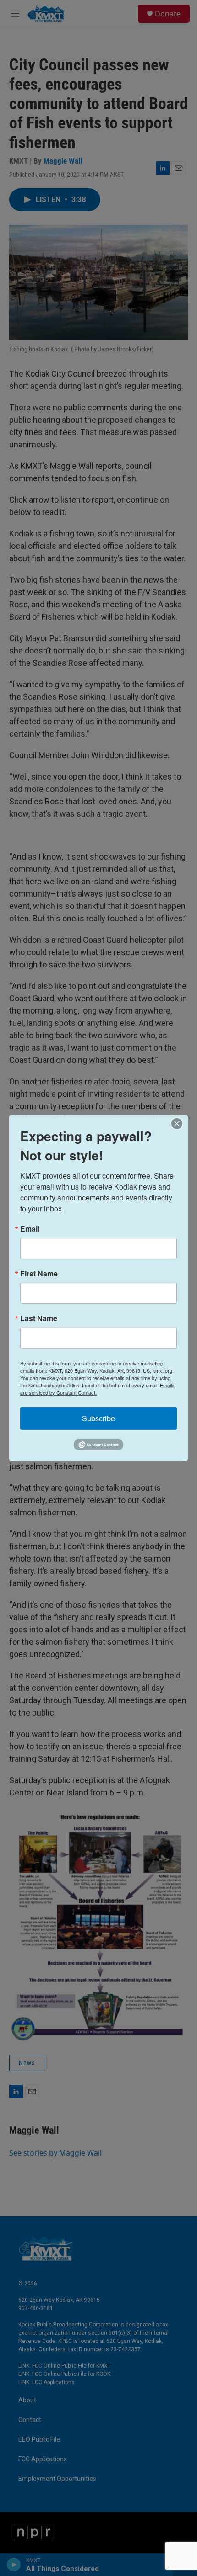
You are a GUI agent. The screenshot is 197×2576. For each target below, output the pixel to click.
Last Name (39, 1318)
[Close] (180, 1123)
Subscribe (98, 1418)
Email (30, 1228)
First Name (39, 1273)
